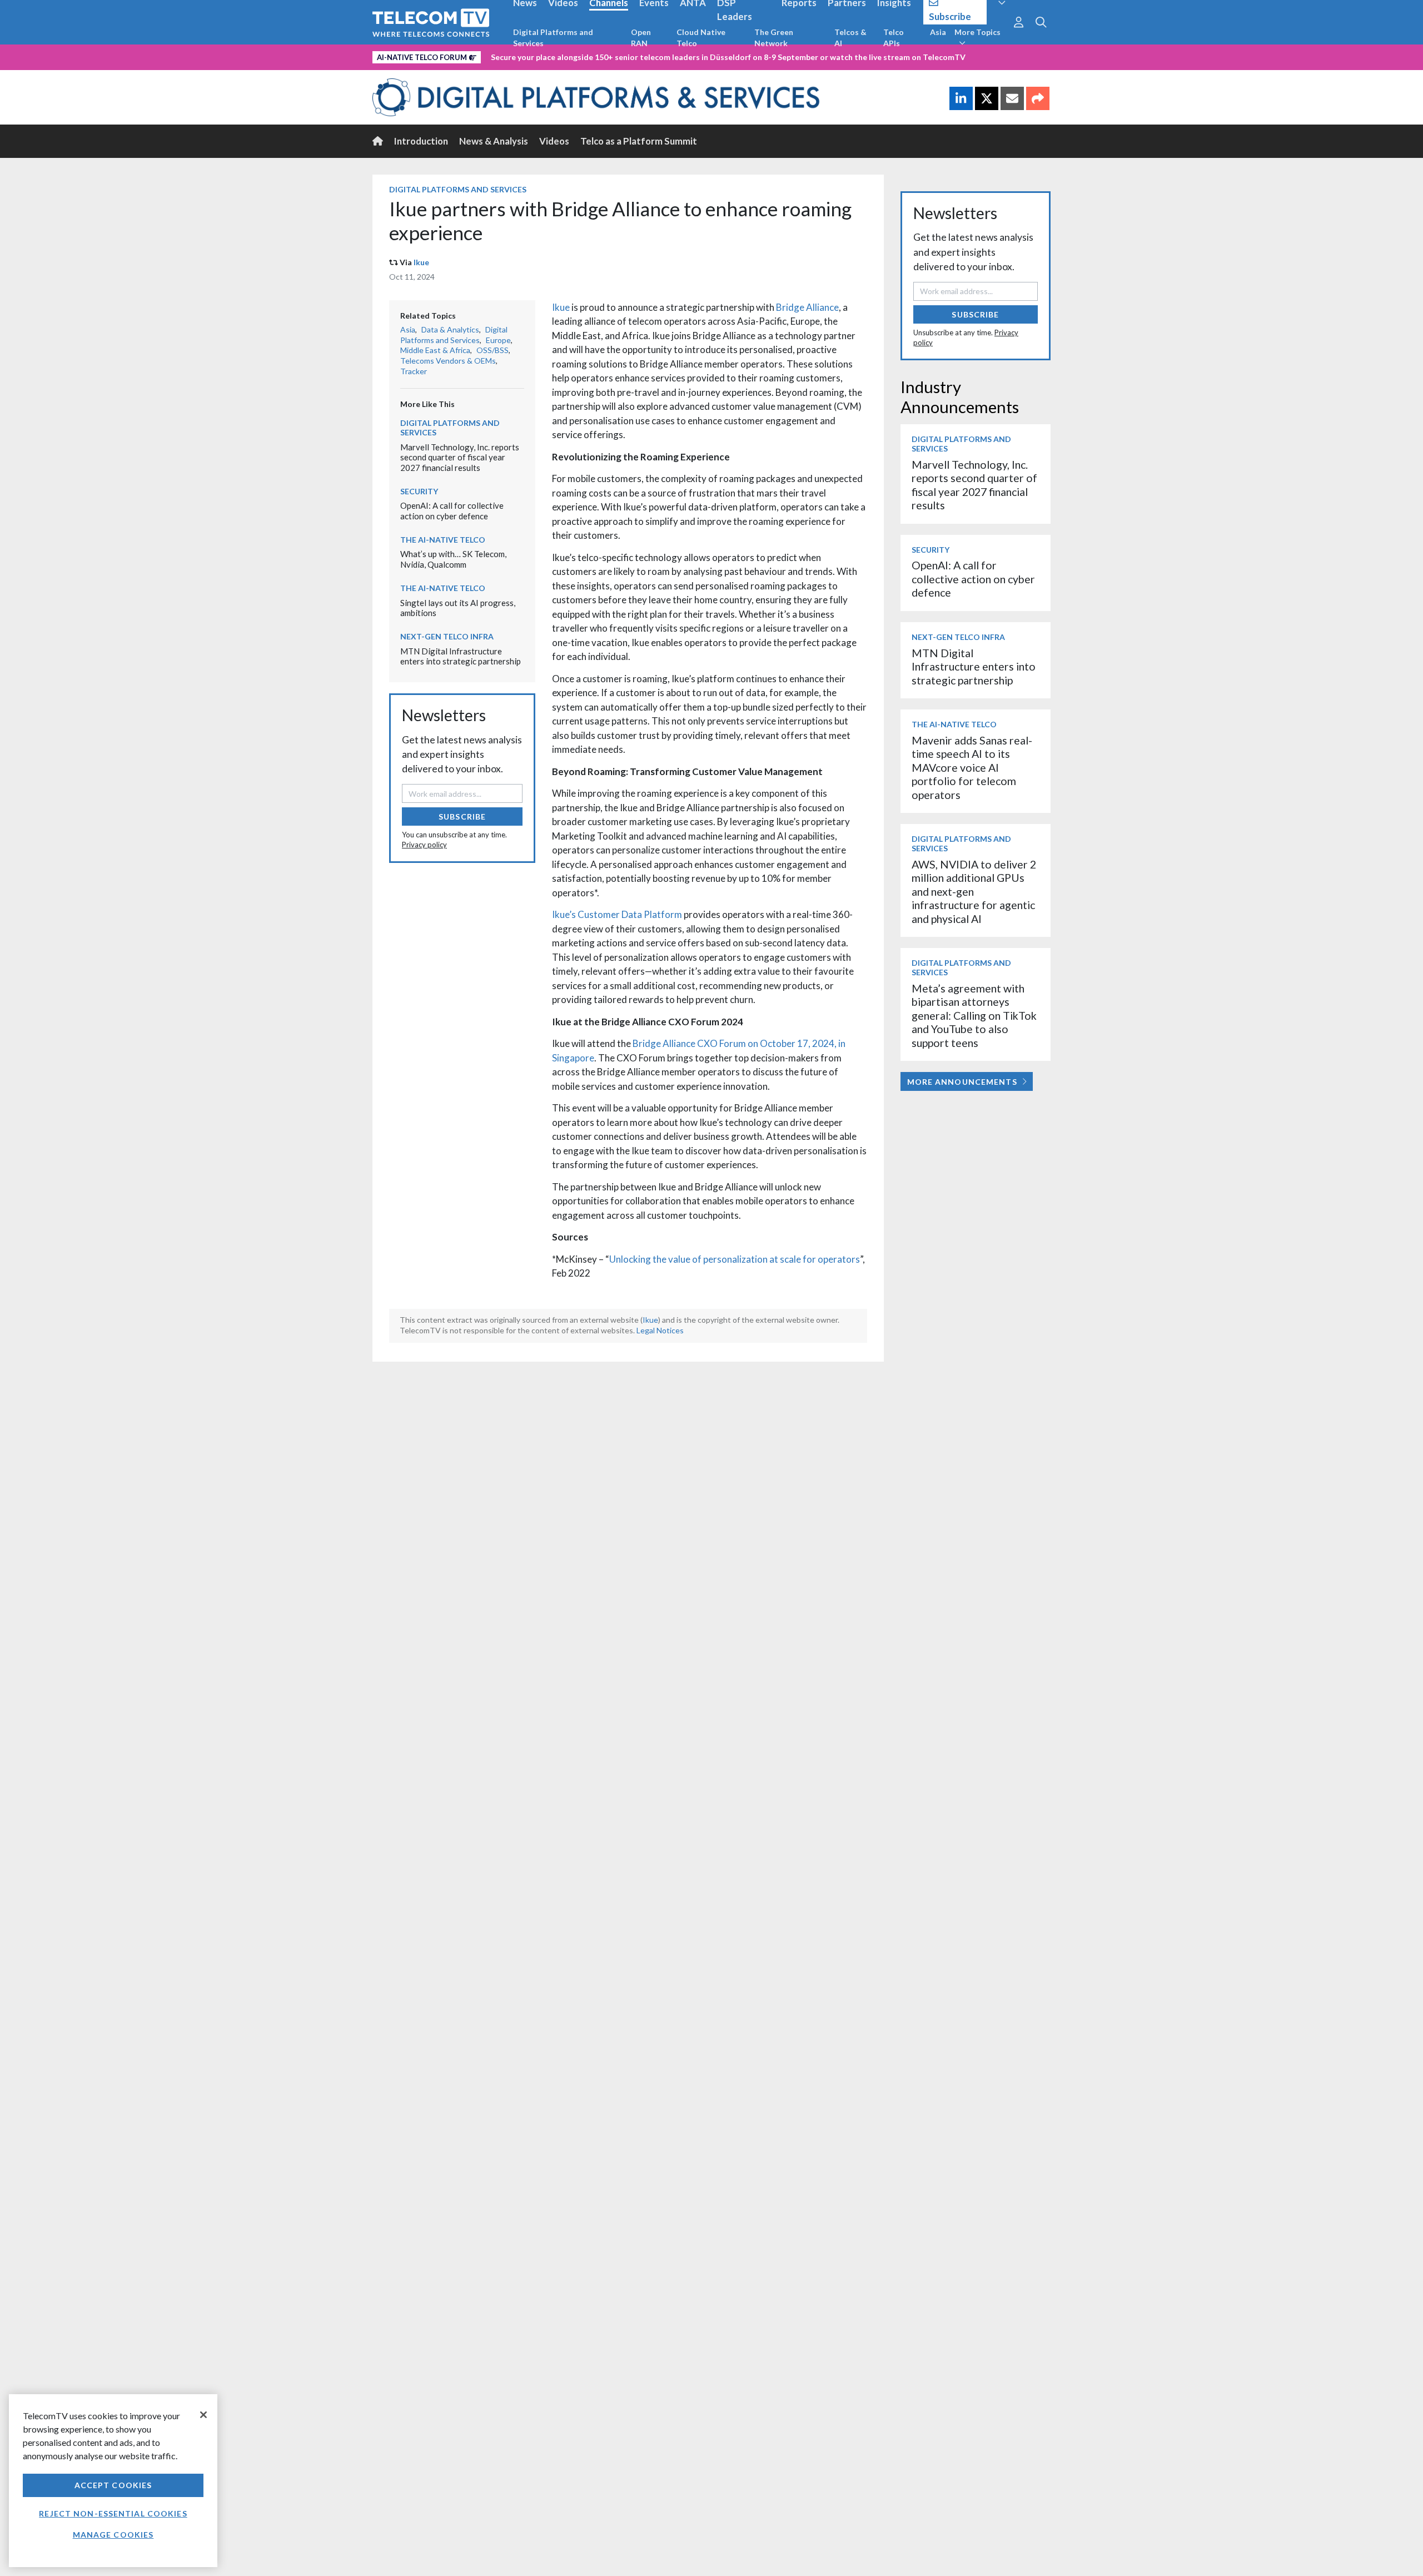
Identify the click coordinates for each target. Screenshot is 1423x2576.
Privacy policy (424, 845)
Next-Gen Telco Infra (447, 636)
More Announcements (962, 1082)
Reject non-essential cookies (113, 2513)
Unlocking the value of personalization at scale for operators (735, 1259)
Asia (938, 32)
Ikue (421, 262)
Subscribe (462, 817)
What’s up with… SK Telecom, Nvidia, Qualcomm (453, 559)
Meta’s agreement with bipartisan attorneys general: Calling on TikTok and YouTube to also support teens (974, 1016)
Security (419, 491)
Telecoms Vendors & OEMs (448, 361)
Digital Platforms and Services (553, 38)
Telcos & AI (850, 38)
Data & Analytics (450, 329)
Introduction (421, 141)
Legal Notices (660, 1330)
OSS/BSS (492, 350)
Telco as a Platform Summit (639, 141)
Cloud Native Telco (701, 38)
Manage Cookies (113, 2535)
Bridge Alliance (807, 307)
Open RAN (641, 38)
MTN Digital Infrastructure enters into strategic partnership (461, 656)
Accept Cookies (113, 2485)
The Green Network (774, 38)
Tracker (414, 371)
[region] (113, 2481)
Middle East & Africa (435, 350)
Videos (554, 141)
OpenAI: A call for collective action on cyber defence (452, 511)
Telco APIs (894, 38)
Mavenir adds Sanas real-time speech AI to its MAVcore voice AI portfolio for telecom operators (972, 768)
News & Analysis (494, 141)
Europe (498, 340)
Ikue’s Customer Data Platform (617, 914)
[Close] (203, 2415)
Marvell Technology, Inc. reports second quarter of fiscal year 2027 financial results (460, 457)
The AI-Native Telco (443, 540)
